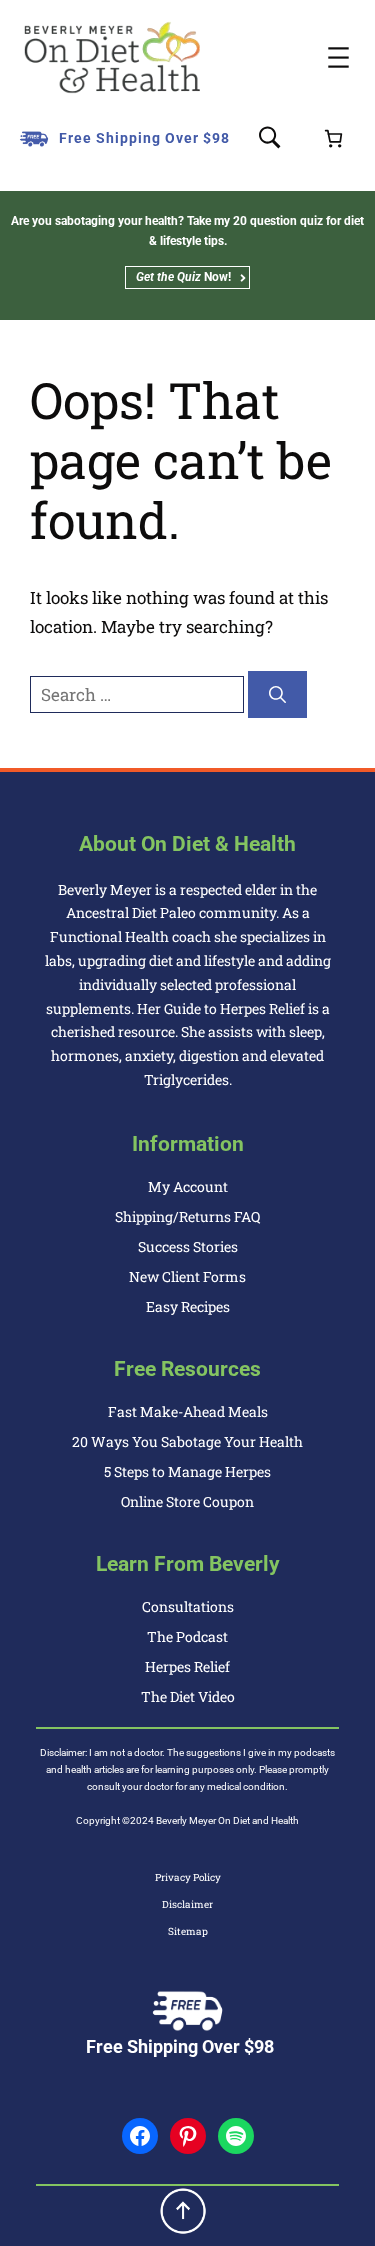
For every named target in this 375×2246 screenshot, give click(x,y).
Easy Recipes (188, 1306)
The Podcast (187, 1636)
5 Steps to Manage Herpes (187, 1471)
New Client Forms (187, 1276)
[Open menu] (338, 57)
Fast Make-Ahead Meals (188, 1411)
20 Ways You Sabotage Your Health (187, 1441)
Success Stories (188, 1246)
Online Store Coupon (187, 1501)
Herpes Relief (187, 1666)
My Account (188, 1186)
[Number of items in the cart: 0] (333, 138)
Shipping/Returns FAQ (187, 1216)
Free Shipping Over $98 (144, 138)
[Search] (277, 695)
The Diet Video (188, 1696)
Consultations (188, 1606)
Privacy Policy (188, 1877)
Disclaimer (187, 1904)
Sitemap (188, 1931)
